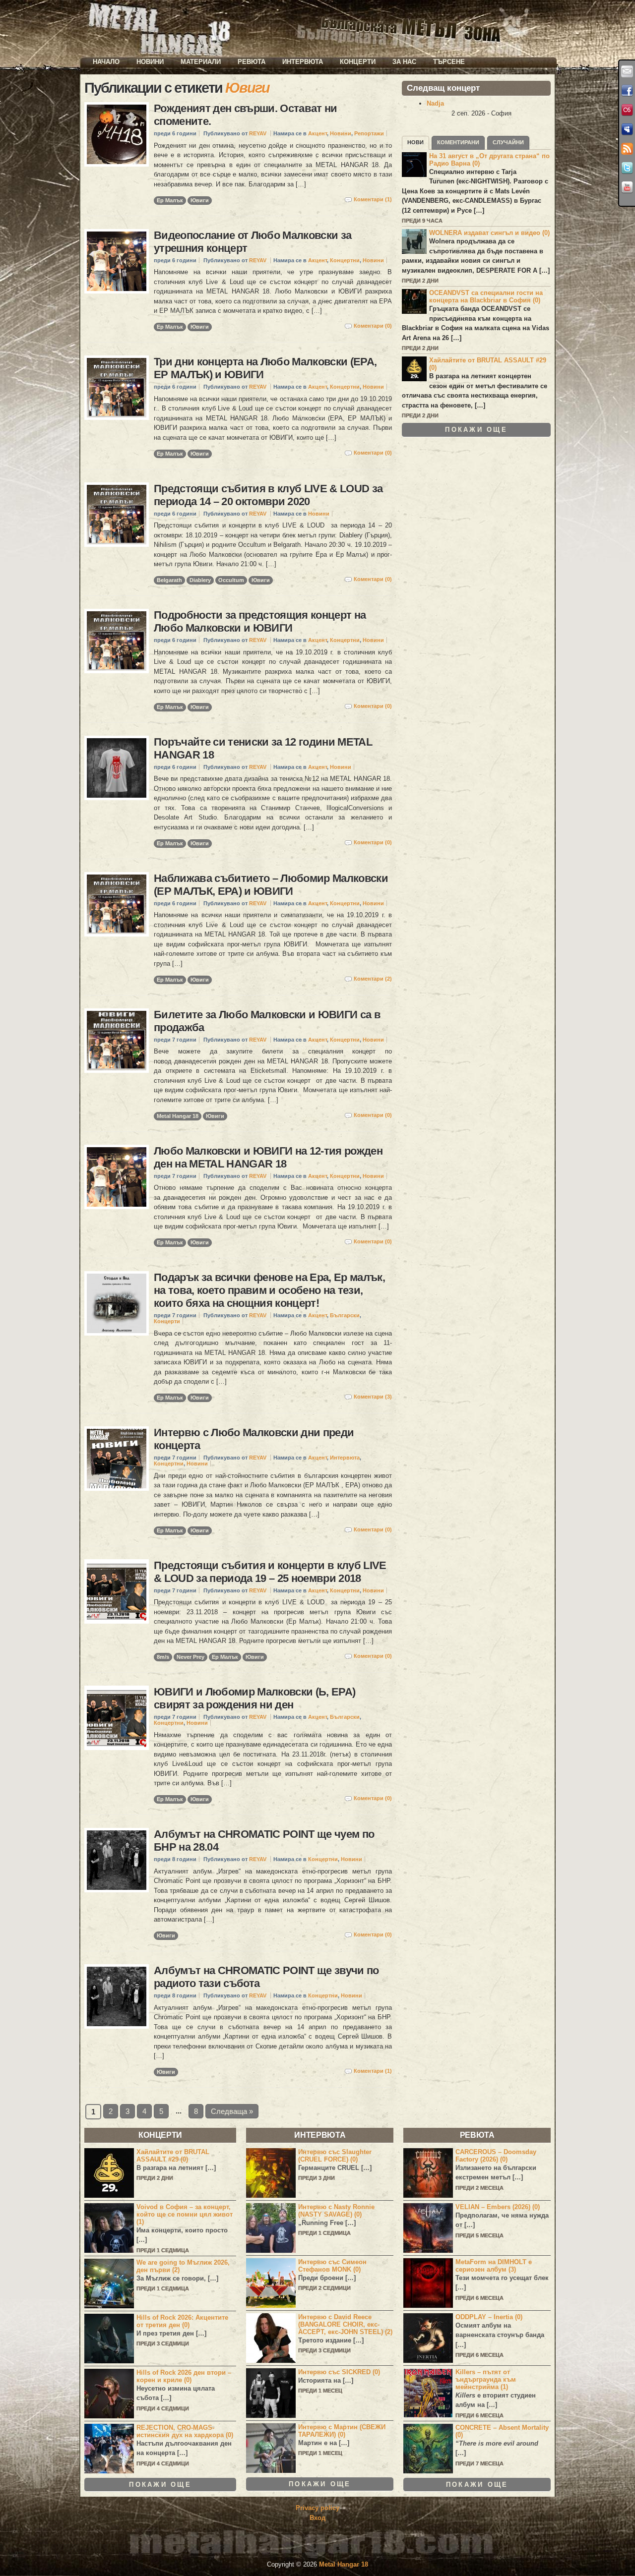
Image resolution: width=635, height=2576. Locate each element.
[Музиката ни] (627, 110)
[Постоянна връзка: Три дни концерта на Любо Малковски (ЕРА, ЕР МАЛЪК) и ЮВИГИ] (117, 388)
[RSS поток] (627, 149)
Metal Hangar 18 (178, 1116)
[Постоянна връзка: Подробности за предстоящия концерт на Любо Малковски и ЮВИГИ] (117, 641)
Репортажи (369, 133)
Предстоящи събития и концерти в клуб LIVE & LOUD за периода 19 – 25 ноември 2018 (270, 1572)
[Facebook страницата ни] (627, 91)
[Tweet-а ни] (627, 168)
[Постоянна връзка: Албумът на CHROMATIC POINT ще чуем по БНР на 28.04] (117, 1860)
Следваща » (232, 2111)
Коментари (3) (373, 1397)
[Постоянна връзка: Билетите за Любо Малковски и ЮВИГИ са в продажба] (117, 1041)
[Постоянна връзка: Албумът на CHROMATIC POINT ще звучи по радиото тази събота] (117, 1996)
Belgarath (169, 580)
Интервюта (303, 62)
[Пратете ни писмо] (627, 71)
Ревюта (252, 62)
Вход (317, 2518)
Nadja (435, 103)
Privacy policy (317, 2508)
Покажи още (476, 430)
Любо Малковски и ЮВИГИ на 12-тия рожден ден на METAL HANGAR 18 (268, 1157)
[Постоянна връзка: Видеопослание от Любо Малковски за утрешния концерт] (117, 261)
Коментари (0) (373, 326)
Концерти (358, 62)
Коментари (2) (373, 979)
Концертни (345, 260)
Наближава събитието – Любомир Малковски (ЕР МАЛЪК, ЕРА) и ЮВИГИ (271, 885)
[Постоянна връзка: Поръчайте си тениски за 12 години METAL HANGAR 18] (117, 768)
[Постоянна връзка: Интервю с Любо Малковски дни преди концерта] (117, 1459)
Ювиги (200, 200)
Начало (106, 62)
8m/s (163, 1657)
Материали (201, 62)
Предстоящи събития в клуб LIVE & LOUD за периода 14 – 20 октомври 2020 (268, 495)
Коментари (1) (373, 199)
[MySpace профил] (627, 129)
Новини (150, 62)
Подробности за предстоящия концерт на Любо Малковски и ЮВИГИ (260, 621)
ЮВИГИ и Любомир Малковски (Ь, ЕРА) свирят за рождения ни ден (254, 1698)
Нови (415, 142)
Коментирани (458, 142)
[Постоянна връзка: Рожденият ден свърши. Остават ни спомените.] (117, 134)
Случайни (508, 142)
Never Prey (190, 1657)
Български (345, 1315)
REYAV (258, 133)
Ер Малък (170, 200)
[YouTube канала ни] (627, 187)
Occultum (231, 580)
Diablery (200, 580)
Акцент (317, 133)
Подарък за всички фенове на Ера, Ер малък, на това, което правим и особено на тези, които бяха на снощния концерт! (269, 1290)
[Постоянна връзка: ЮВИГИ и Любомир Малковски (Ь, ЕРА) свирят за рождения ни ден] (117, 1718)
